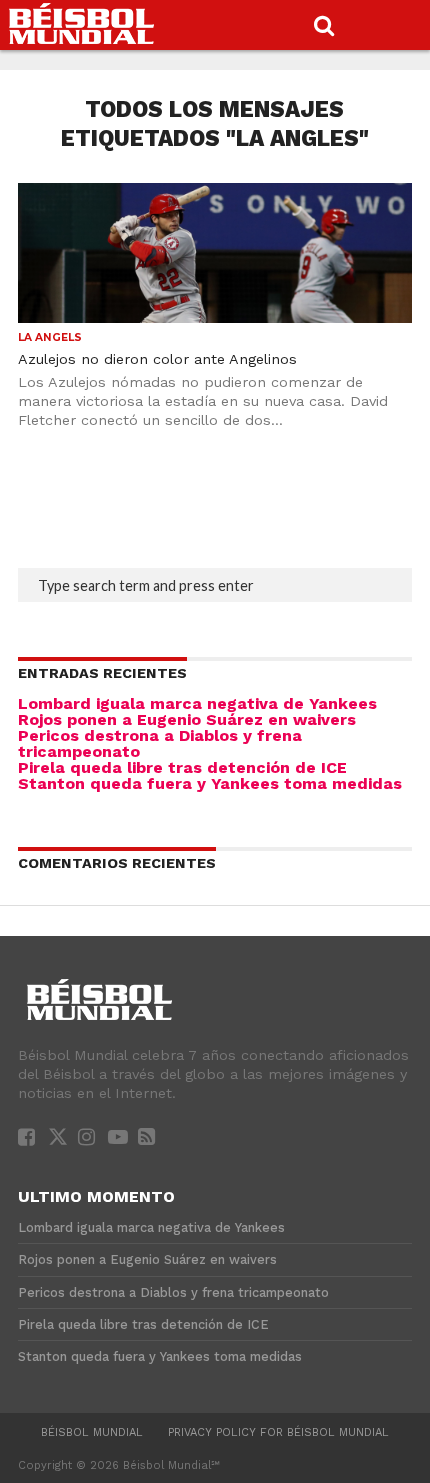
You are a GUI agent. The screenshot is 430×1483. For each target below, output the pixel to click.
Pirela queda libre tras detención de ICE (182, 767)
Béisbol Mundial (92, 1432)
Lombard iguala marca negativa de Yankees (197, 703)
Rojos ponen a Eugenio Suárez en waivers (187, 719)
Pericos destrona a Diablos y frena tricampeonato (160, 743)
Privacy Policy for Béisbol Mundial (278, 1432)
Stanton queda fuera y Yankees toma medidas (210, 783)
